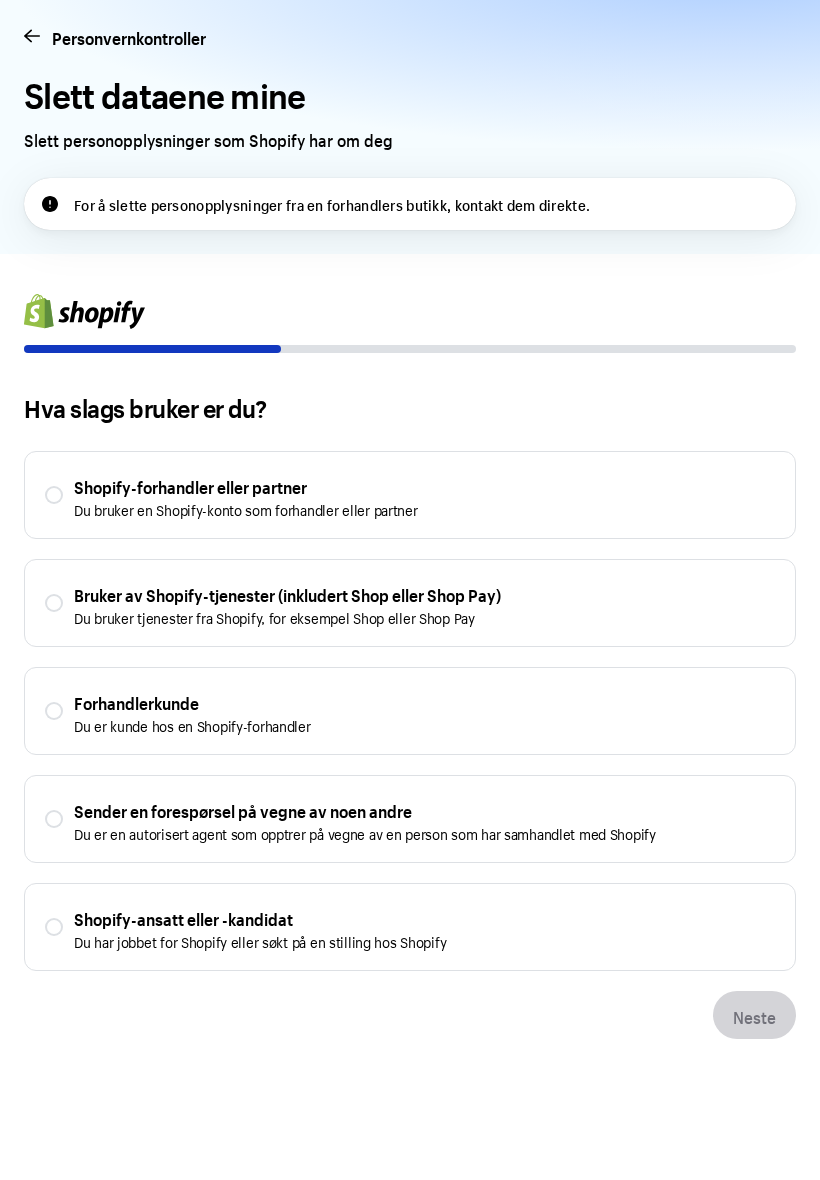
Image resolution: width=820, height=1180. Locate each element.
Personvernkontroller (129, 36)
